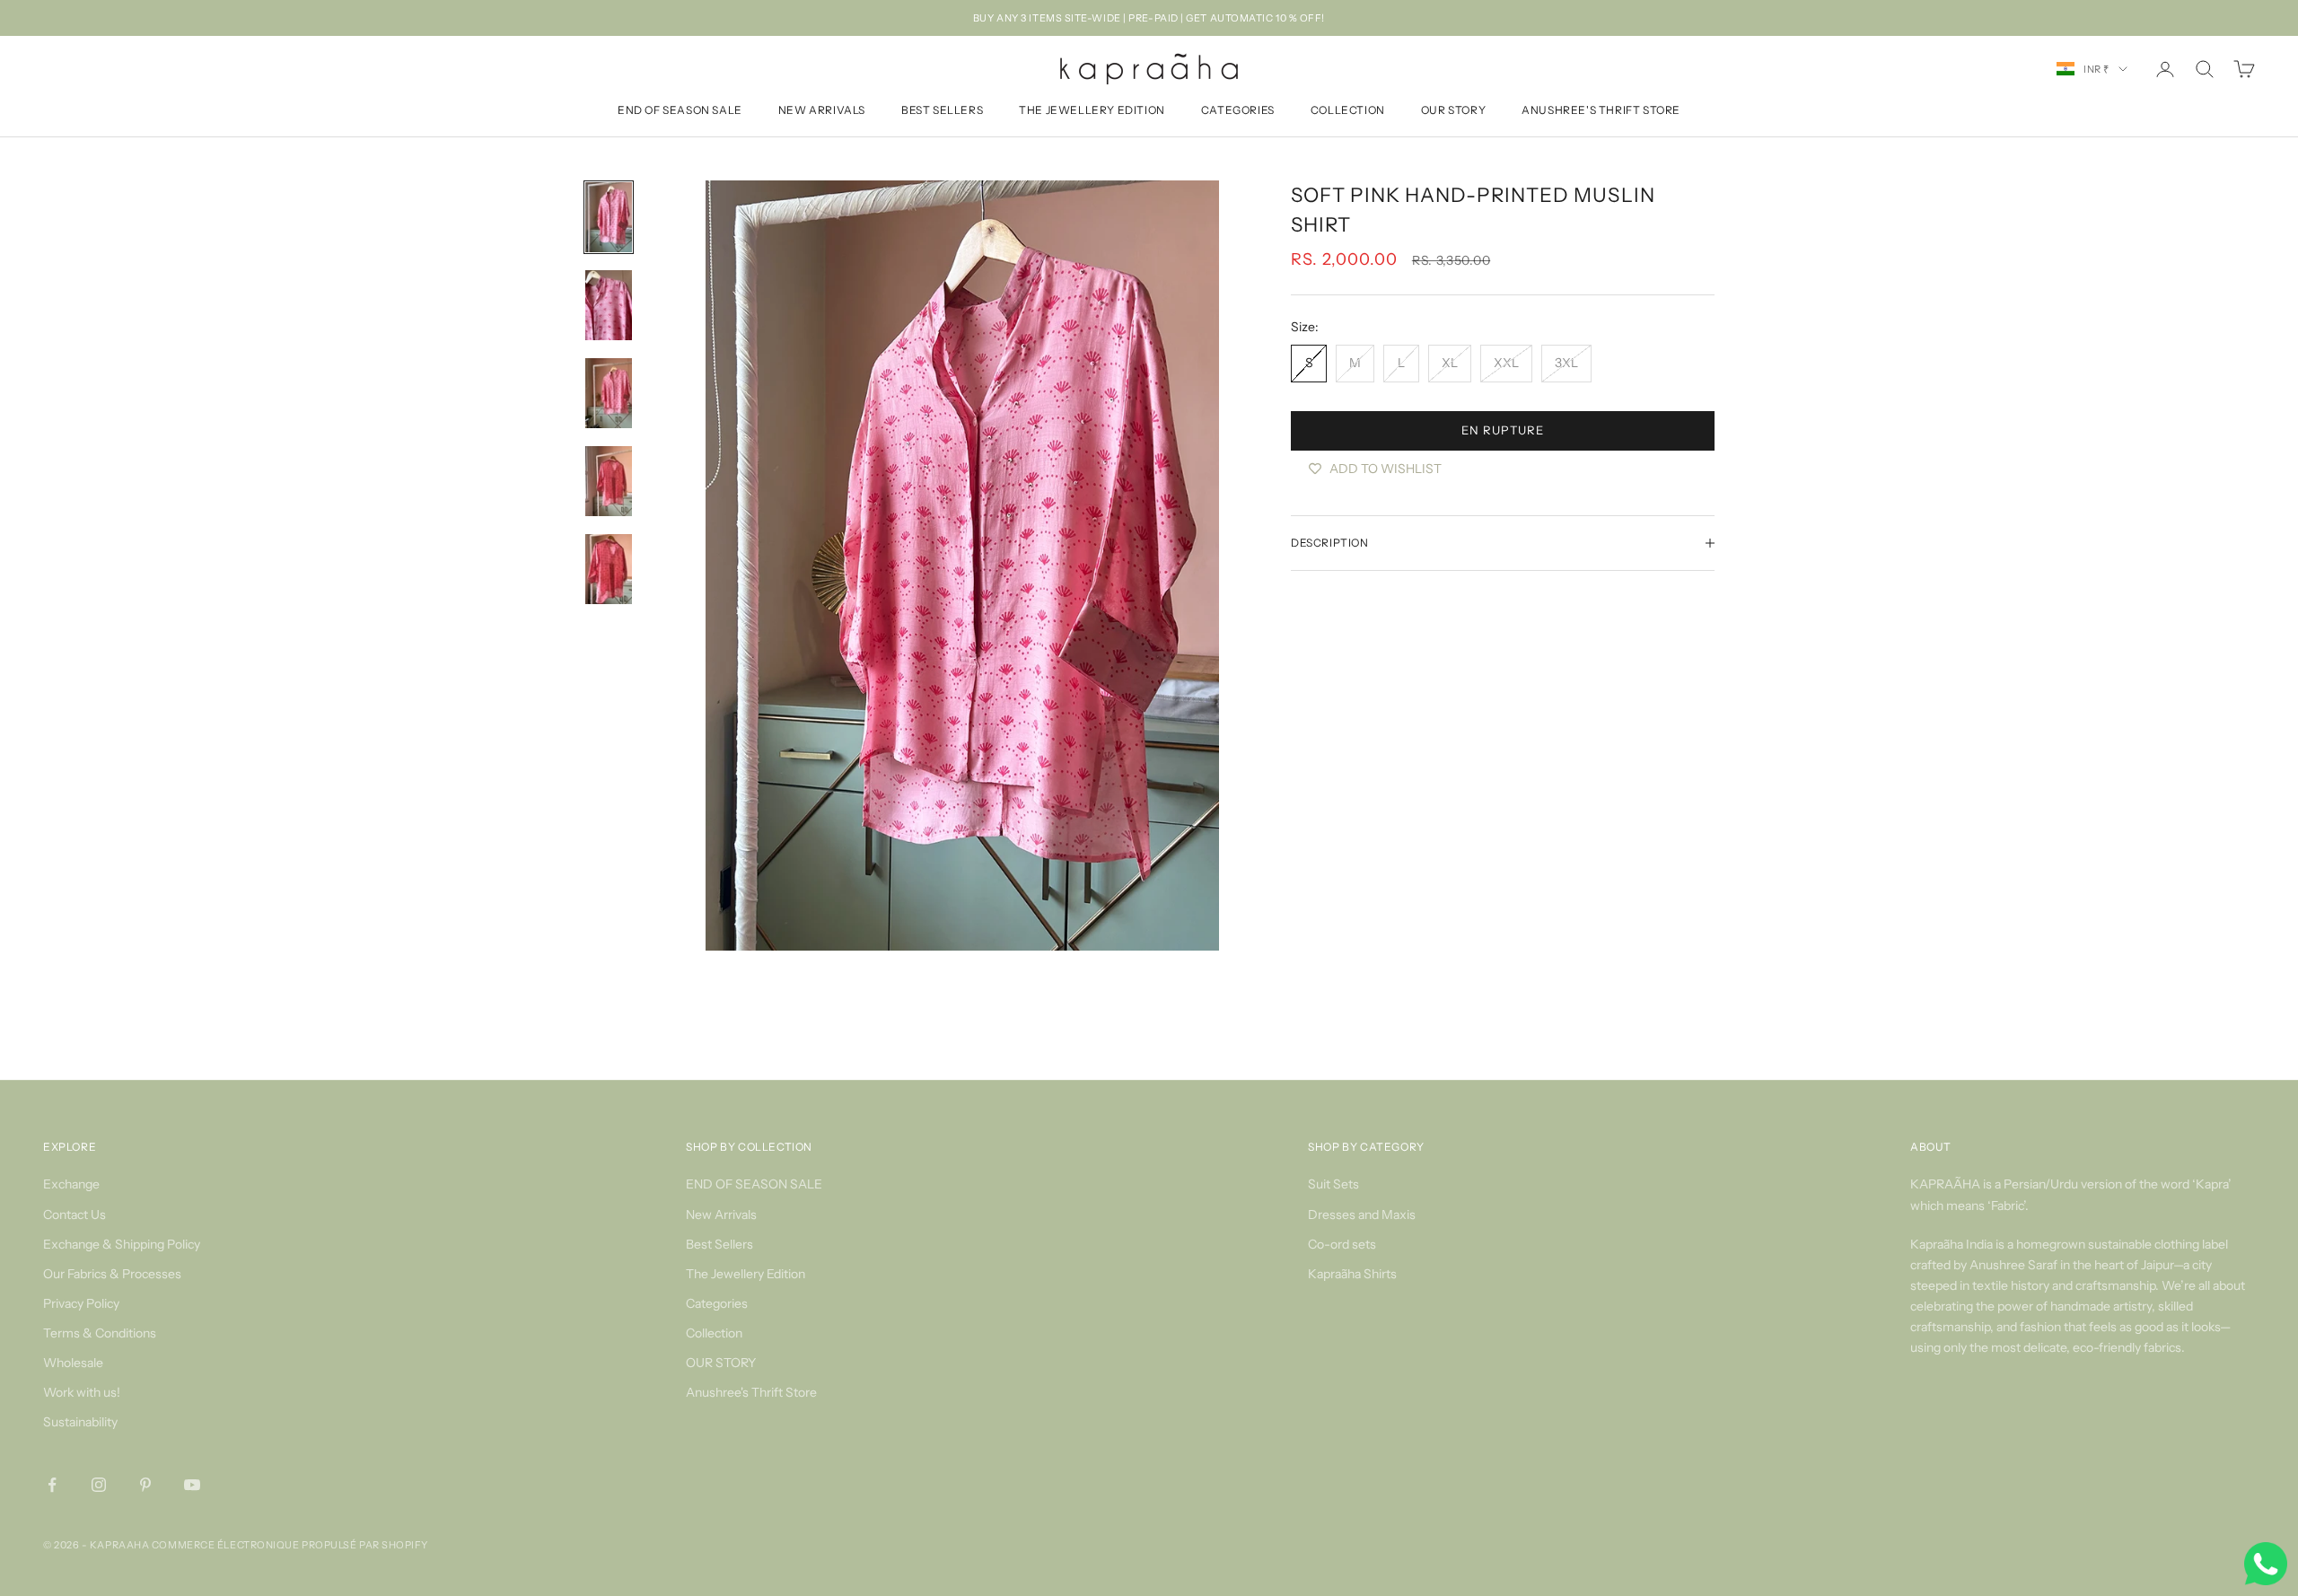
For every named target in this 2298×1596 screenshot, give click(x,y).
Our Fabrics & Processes (112, 1274)
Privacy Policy (81, 1303)
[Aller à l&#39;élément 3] (609, 393)
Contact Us (75, 1215)
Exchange (71, 1184)
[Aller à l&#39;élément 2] (609, 305)
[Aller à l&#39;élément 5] (609, 569)
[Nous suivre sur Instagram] (99, 1485)
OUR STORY (1453, 111)
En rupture (1502, 430)
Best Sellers (942, 111)
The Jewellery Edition (1092, 111)
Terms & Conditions (100, 1333)
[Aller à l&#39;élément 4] (609, 481)
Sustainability (80, 1422)
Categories (1238, 111)
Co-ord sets (1342, 1244)
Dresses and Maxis (1362, 1215)
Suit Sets (1333, 1184)
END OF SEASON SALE (680, 111)
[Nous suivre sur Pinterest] (145, 1485)
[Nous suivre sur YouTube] (192, 1485)
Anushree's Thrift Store (1601, 111)
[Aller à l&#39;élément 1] (609, 217)
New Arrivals (822, 111)
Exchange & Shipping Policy (122, 1244)
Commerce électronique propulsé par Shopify (290, 1545)
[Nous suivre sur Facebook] (52, 1485)
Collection (1348, 111)
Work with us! (82, 1392)
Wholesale (73, 1363)
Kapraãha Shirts (1352, 1274)
